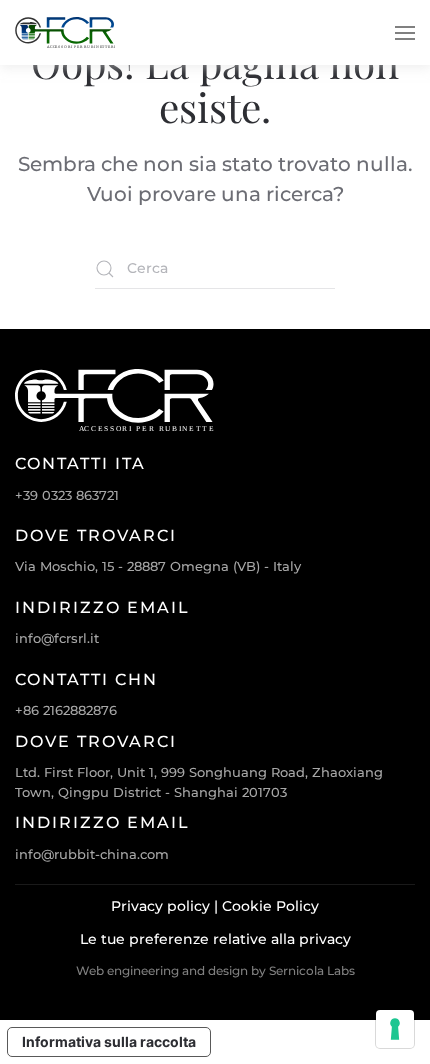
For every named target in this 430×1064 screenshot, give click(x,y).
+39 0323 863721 (67, 495)
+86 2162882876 (66, 710)
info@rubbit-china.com (92, 854)
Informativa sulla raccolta (109, 1041)
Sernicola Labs (312, 970)
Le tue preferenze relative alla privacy (215, 939)
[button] (405, 32)
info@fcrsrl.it (57, 638)
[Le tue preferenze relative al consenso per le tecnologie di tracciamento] (395, 1029)
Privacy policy (160, 906)
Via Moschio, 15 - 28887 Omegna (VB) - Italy (158, 566)
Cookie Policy (270, 906)
